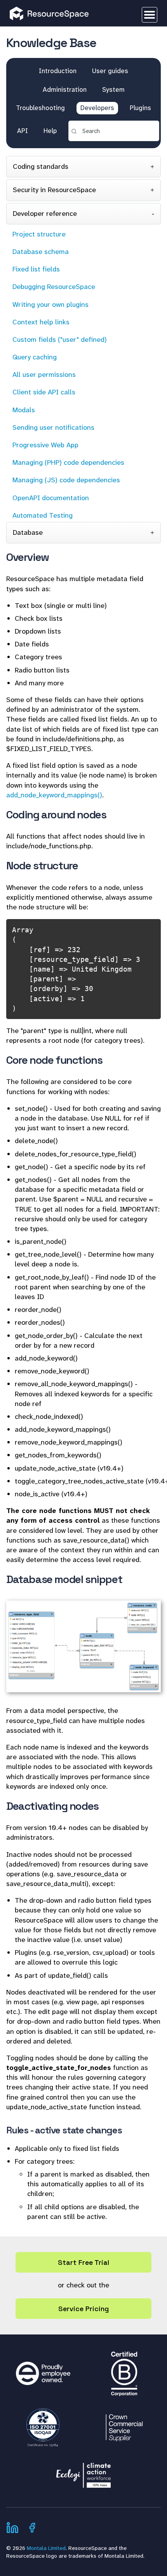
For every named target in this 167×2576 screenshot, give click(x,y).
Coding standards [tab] (41, 166)
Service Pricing (83, 2309)
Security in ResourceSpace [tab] (54, 190)
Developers (97, 108)
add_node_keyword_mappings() (54, 795)
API (23, 131)
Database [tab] (28, 532)
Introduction (58, 71)
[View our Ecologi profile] (83, 2471)
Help (50, 131)
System (113, 89)
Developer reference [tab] (45, 214)
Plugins (140, 108)
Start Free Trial (83, 2262)
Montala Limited (46, 2548)
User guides (110, 71)
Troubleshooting (40, 108)
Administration (65, 89)
